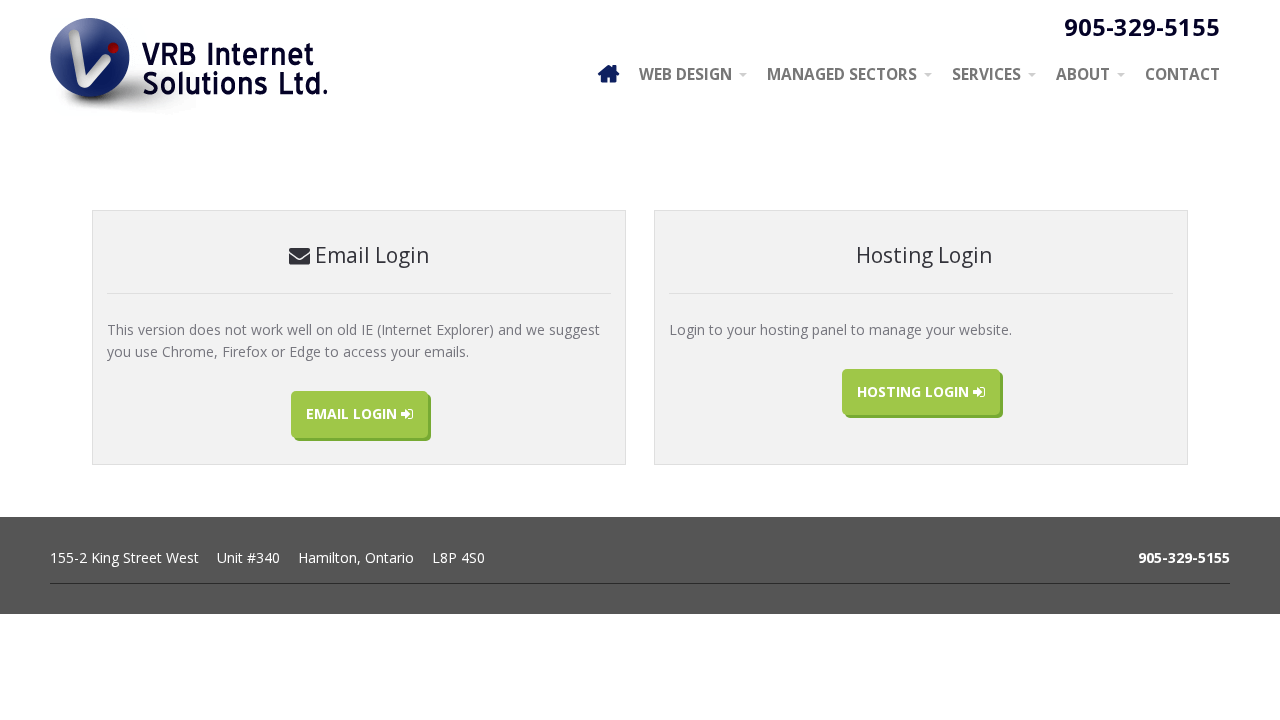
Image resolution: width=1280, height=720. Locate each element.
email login (353, 413)
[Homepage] (608, 73)
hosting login (915, 391)
